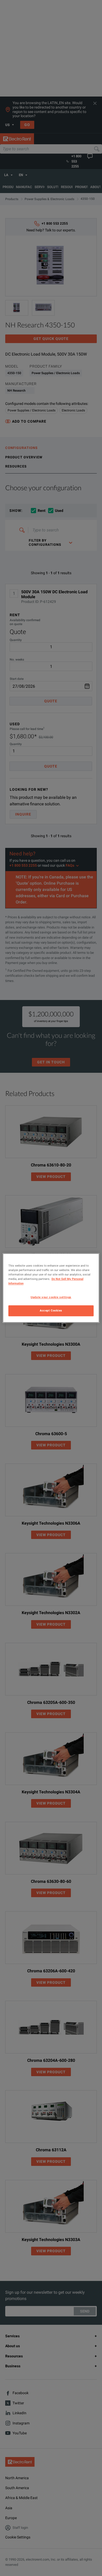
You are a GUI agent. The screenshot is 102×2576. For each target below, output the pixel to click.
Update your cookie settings (51, 1297)
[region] (51, 1288)
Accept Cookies (51, 1311)
